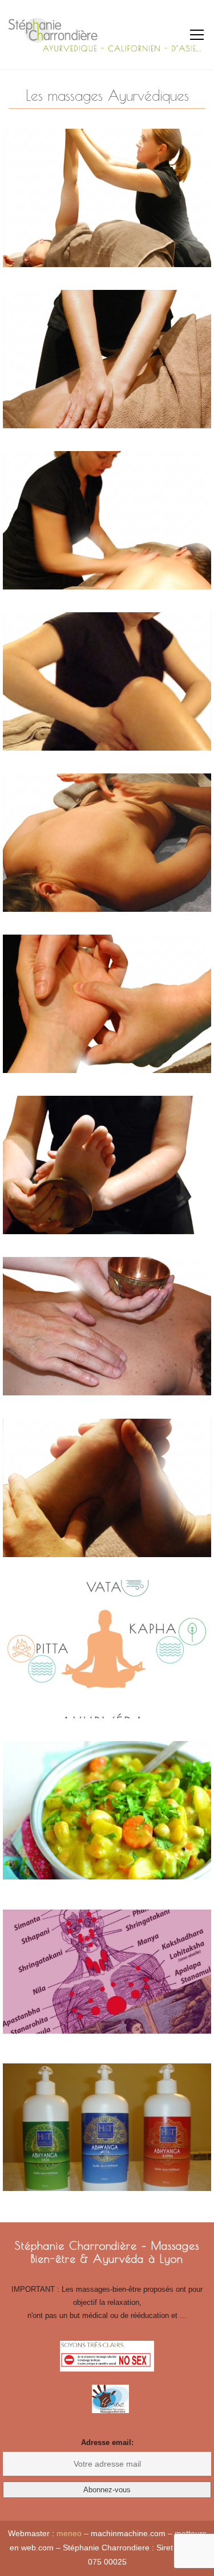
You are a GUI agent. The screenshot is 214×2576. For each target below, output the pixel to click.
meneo (69, 2533)
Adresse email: (107, 2442)
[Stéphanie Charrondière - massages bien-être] (107, 34)
